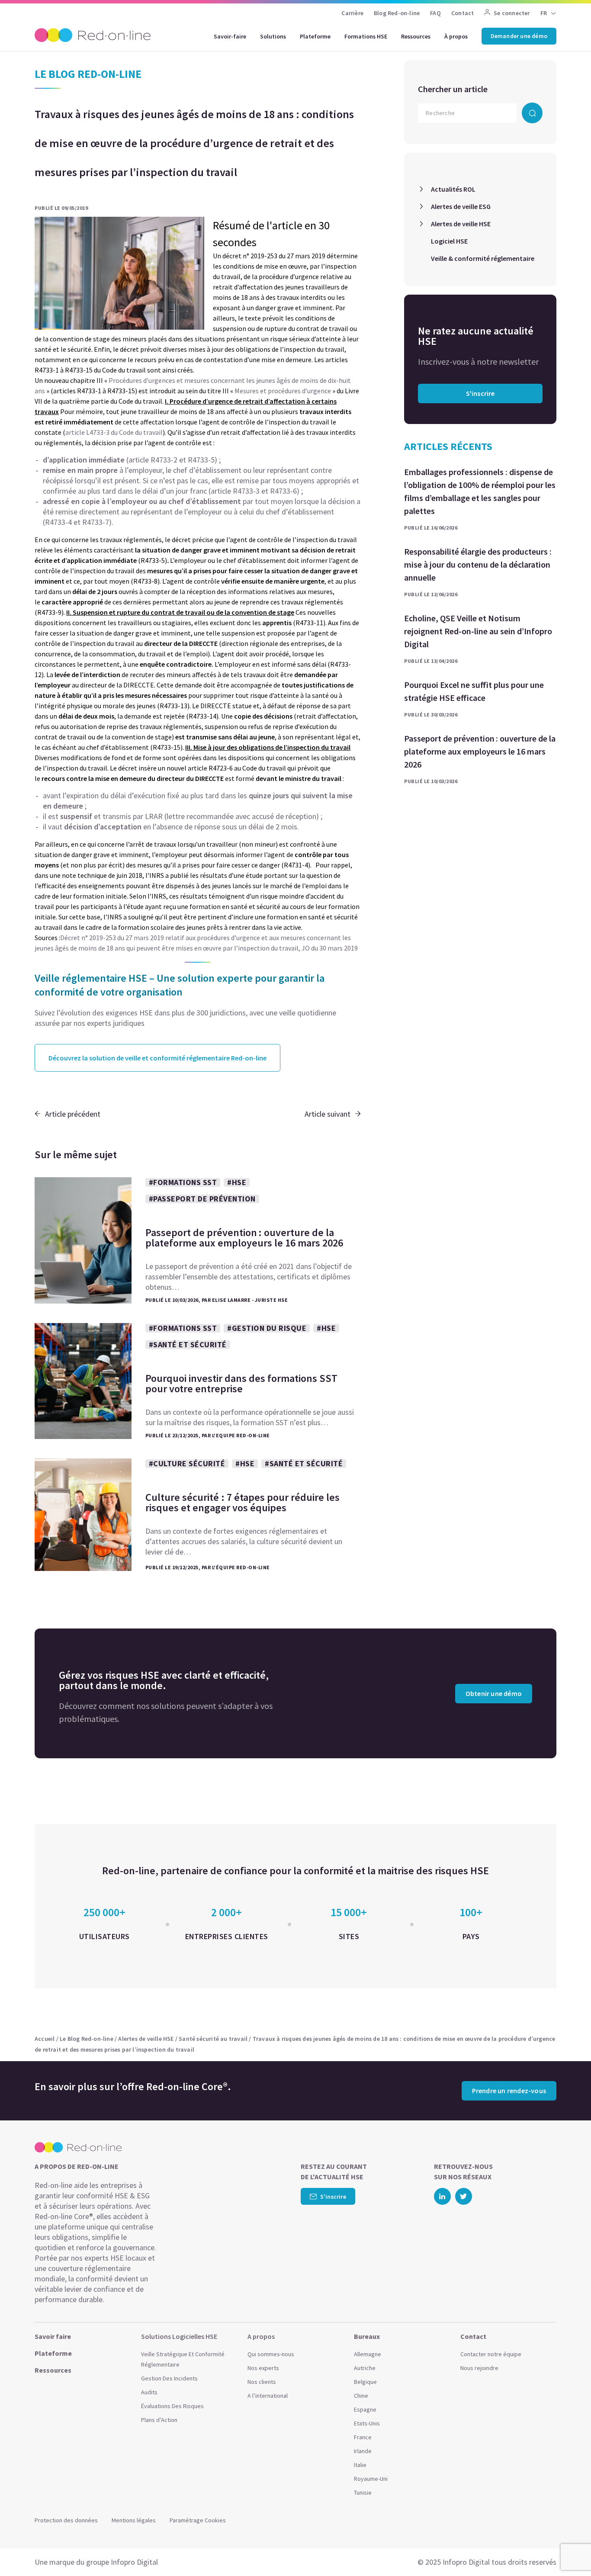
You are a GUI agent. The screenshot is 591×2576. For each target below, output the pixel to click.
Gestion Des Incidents (169, 2378)
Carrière (352, 13)
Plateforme (315, 36)
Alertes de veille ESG (461, 206)
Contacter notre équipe (491, 2354)
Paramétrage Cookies (198, 2520)
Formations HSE (366, 36)
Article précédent (73, 1114)
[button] (568, 2550)
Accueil (45, 2039)
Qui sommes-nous (271, 2354)
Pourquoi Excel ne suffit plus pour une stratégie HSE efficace (474, 691)
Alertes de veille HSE (461, 224)
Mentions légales (134, 2520)
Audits (149, 2392)
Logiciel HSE (449, 241)
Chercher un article (453, 89)
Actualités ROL (453, 189)
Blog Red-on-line (397, 13)
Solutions (273, 36)
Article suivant (328, 1114)
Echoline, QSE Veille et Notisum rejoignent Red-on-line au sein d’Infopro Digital (478, 631)
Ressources (416, 36)
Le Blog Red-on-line (87, 2039)
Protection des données (66, 2520)
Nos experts (263, 2368)
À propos (456, 36)
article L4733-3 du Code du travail (114, 432)
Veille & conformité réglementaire (483, 258)
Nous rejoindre (479, 2368)
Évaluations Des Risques (172, 2406)
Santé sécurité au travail (213, 2039)
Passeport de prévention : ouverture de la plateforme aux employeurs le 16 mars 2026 (480, 751)
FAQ (435, 13)
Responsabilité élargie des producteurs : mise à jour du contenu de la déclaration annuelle (478, 564)
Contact (463, 13)
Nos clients (262, 2382)
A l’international (268, 2396)
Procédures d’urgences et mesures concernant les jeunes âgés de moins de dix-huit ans (193, 385)
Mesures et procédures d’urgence (283, 391)
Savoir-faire (230, 36)
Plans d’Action (159, 2420)
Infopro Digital (134, 2562)
